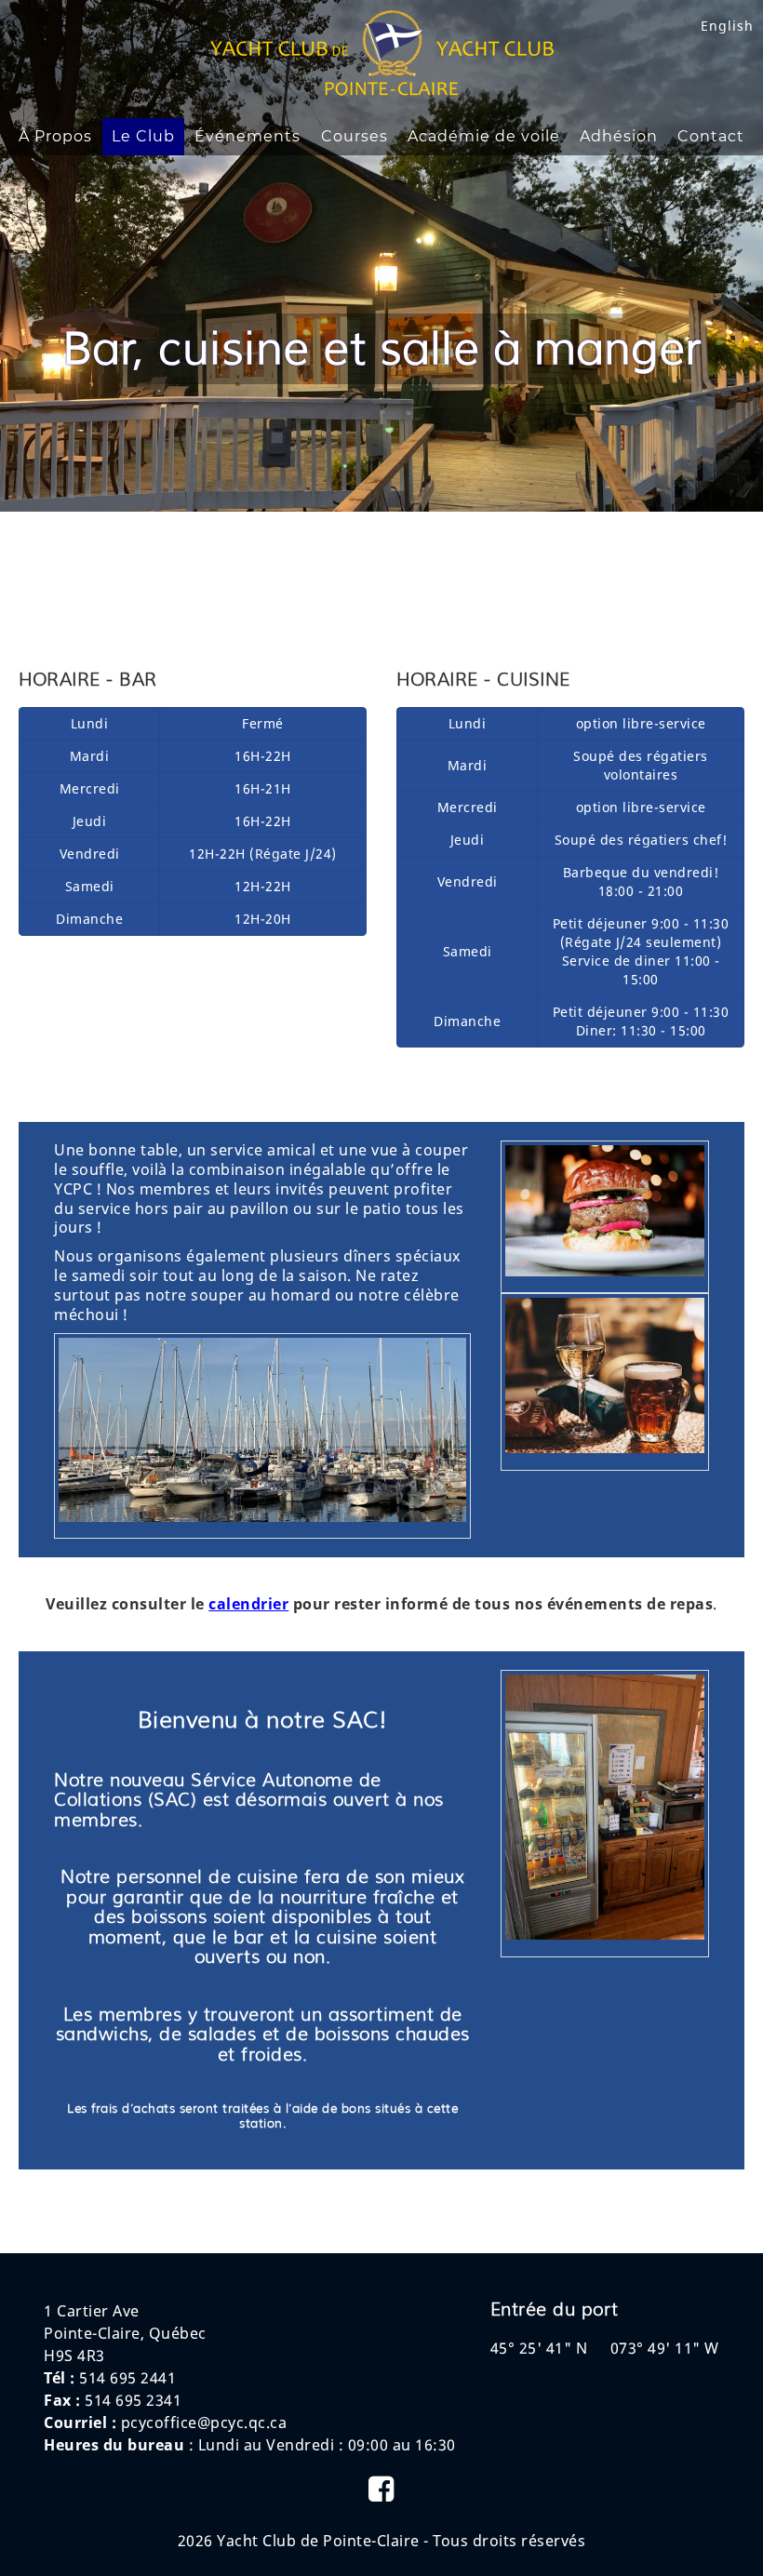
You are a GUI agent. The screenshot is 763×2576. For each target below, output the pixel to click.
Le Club (143, 136)
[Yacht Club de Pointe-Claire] (382, 91)
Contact (711, 136)
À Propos (55, 136)
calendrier (248, 1604)
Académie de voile (484, 136)
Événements (248, 136)
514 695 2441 (127, 2378)
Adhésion (619, 136)
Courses (355, 136)
